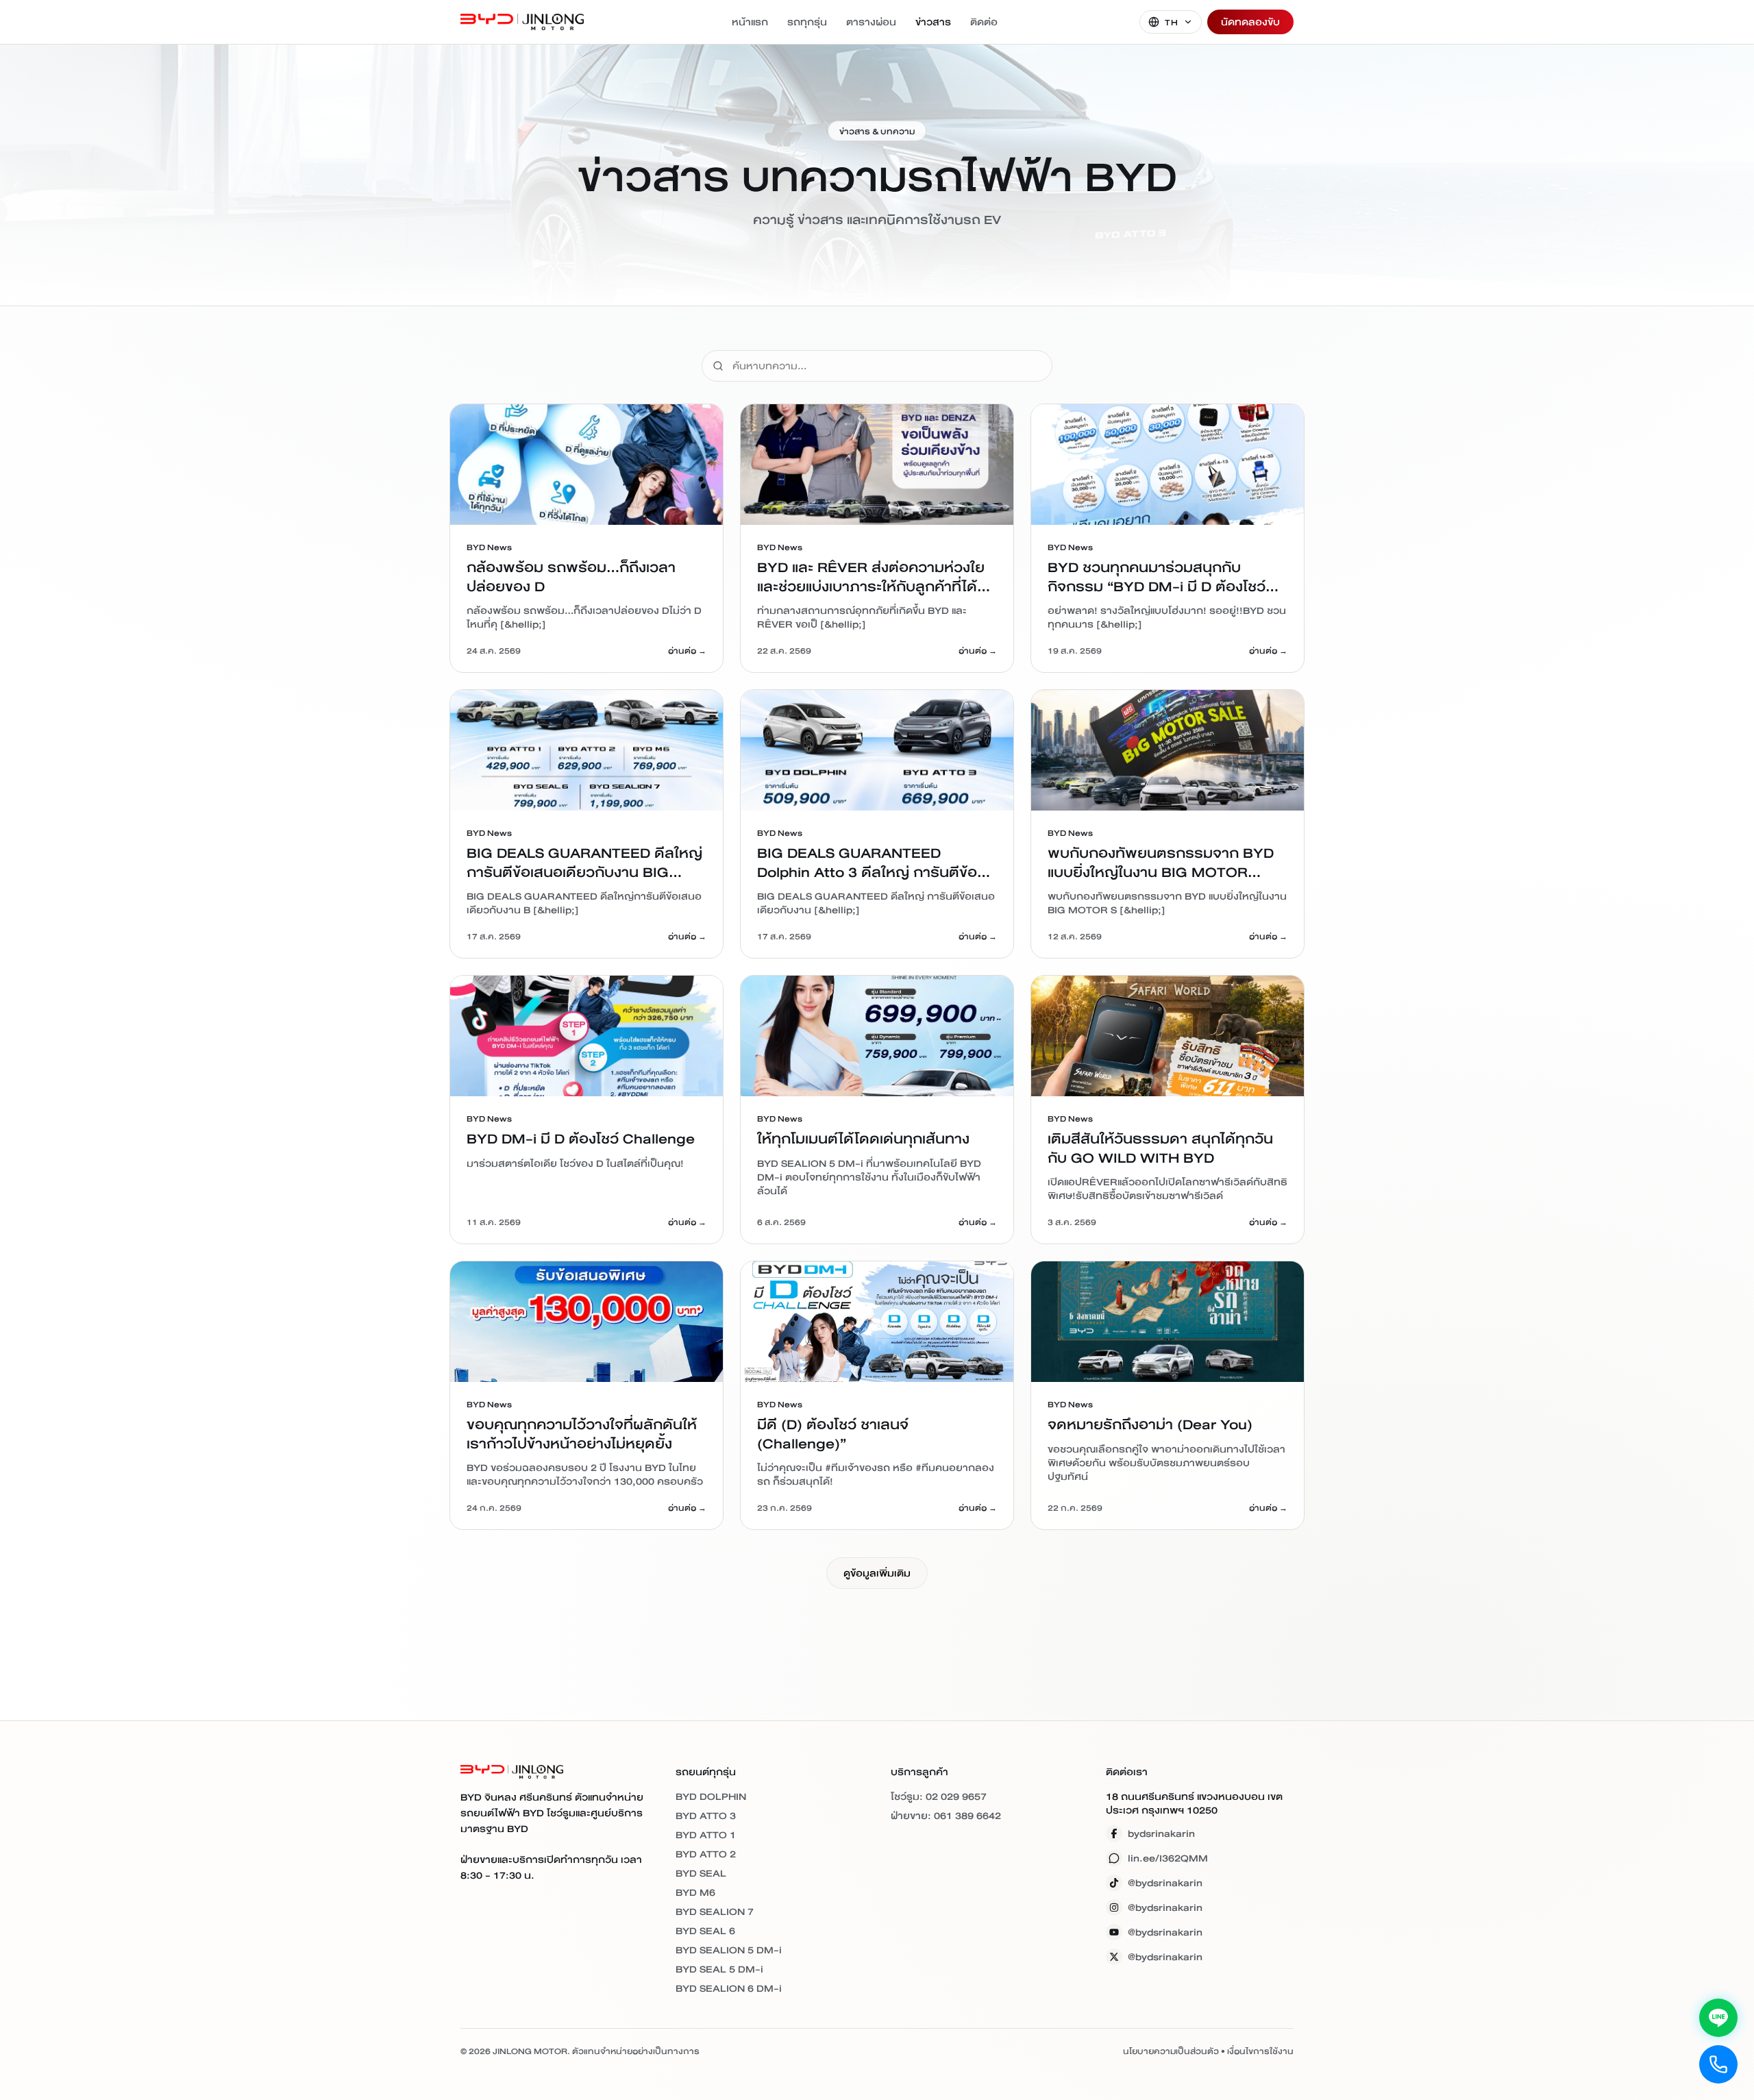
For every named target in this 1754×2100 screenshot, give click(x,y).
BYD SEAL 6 (705, 1931)
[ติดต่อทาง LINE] (1718, 2018)
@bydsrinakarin (1165, 1883)
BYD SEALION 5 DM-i (729, 1950)
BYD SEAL (701, 1873)
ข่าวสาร (933, 22)
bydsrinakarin (1161, 1833)
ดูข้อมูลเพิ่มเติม (877, 1573)
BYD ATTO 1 (706, 1835)
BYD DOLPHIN (711, 1796)
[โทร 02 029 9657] (1718, 2064)
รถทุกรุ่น (807, 22)
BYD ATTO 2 (706, 1854)
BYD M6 (695, 1892)
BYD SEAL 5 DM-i (719, 1969)
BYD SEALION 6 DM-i (729, 1988)
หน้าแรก (750, 22)
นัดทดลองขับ (1250, 22)
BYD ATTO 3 (706, 1816)
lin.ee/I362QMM (1168, 1858)
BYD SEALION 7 (715, 1912)
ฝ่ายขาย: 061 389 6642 (946, 1816)
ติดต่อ (984, 22)
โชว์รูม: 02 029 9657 (939, 1796)
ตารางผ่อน (871, 22)
